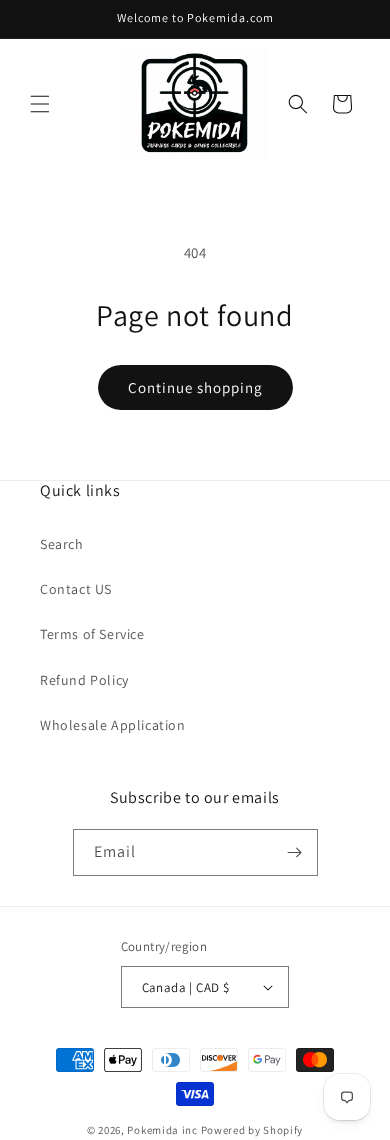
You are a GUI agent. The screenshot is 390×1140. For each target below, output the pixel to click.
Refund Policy (84, 680)
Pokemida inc (162, 1130)
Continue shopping (195, 387)
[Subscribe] (295, 852)
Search (62, 544)
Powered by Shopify (252, 1130)
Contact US (76, 589)
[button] (40, 104)
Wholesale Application (113, 725)
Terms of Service (92, 634)
